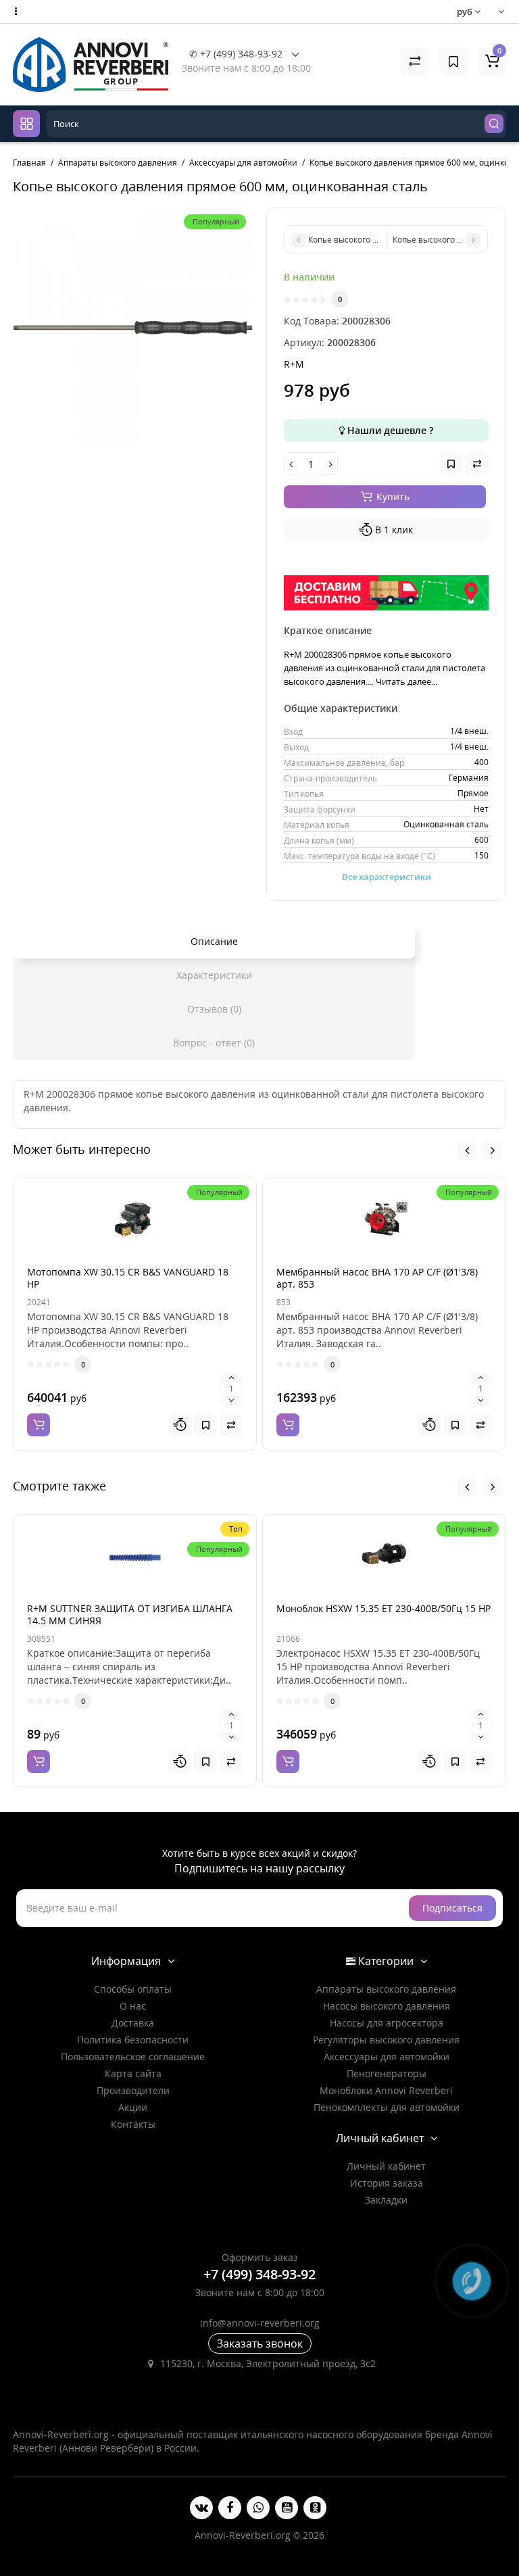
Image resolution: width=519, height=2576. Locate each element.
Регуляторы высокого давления (386, 2040)
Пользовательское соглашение (133, 2057)
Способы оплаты (133, 1989)
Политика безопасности (133, 2040)
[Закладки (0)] (453, 62)
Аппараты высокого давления (386, 1989)
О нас (133, 2006)
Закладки (386, 2200)
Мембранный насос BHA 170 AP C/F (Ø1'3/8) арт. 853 (377, 1278)
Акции (133, 2107)
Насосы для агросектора (387, 2023)
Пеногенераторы (387, 2073)
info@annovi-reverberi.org (260, 2323)
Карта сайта (133, 2073)
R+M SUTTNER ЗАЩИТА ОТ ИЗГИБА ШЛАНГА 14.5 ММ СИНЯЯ (130, 1614)
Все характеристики (387, 877)
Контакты (133, 2124)
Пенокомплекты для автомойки (387, 2107)
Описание (214, 941)
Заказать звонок (260, 2343)
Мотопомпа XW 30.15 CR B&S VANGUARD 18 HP (128, 1278)
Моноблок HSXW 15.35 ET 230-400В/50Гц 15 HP (384, 1608)
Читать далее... (406, 681)
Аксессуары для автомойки (387, 2057)
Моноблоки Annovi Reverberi (386, 2090)
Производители (133, 2090)
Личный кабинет (386, 2166)
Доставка (133, 2023)
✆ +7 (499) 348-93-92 (236, 54)
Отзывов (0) (214, 1009)
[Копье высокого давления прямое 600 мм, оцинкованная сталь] (133, 327)
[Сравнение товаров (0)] (415, 62)
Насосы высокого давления (387, 2006)
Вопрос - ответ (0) (214, 1043)
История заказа (387, 2183)
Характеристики (214, 975)
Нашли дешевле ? (389, 430)
